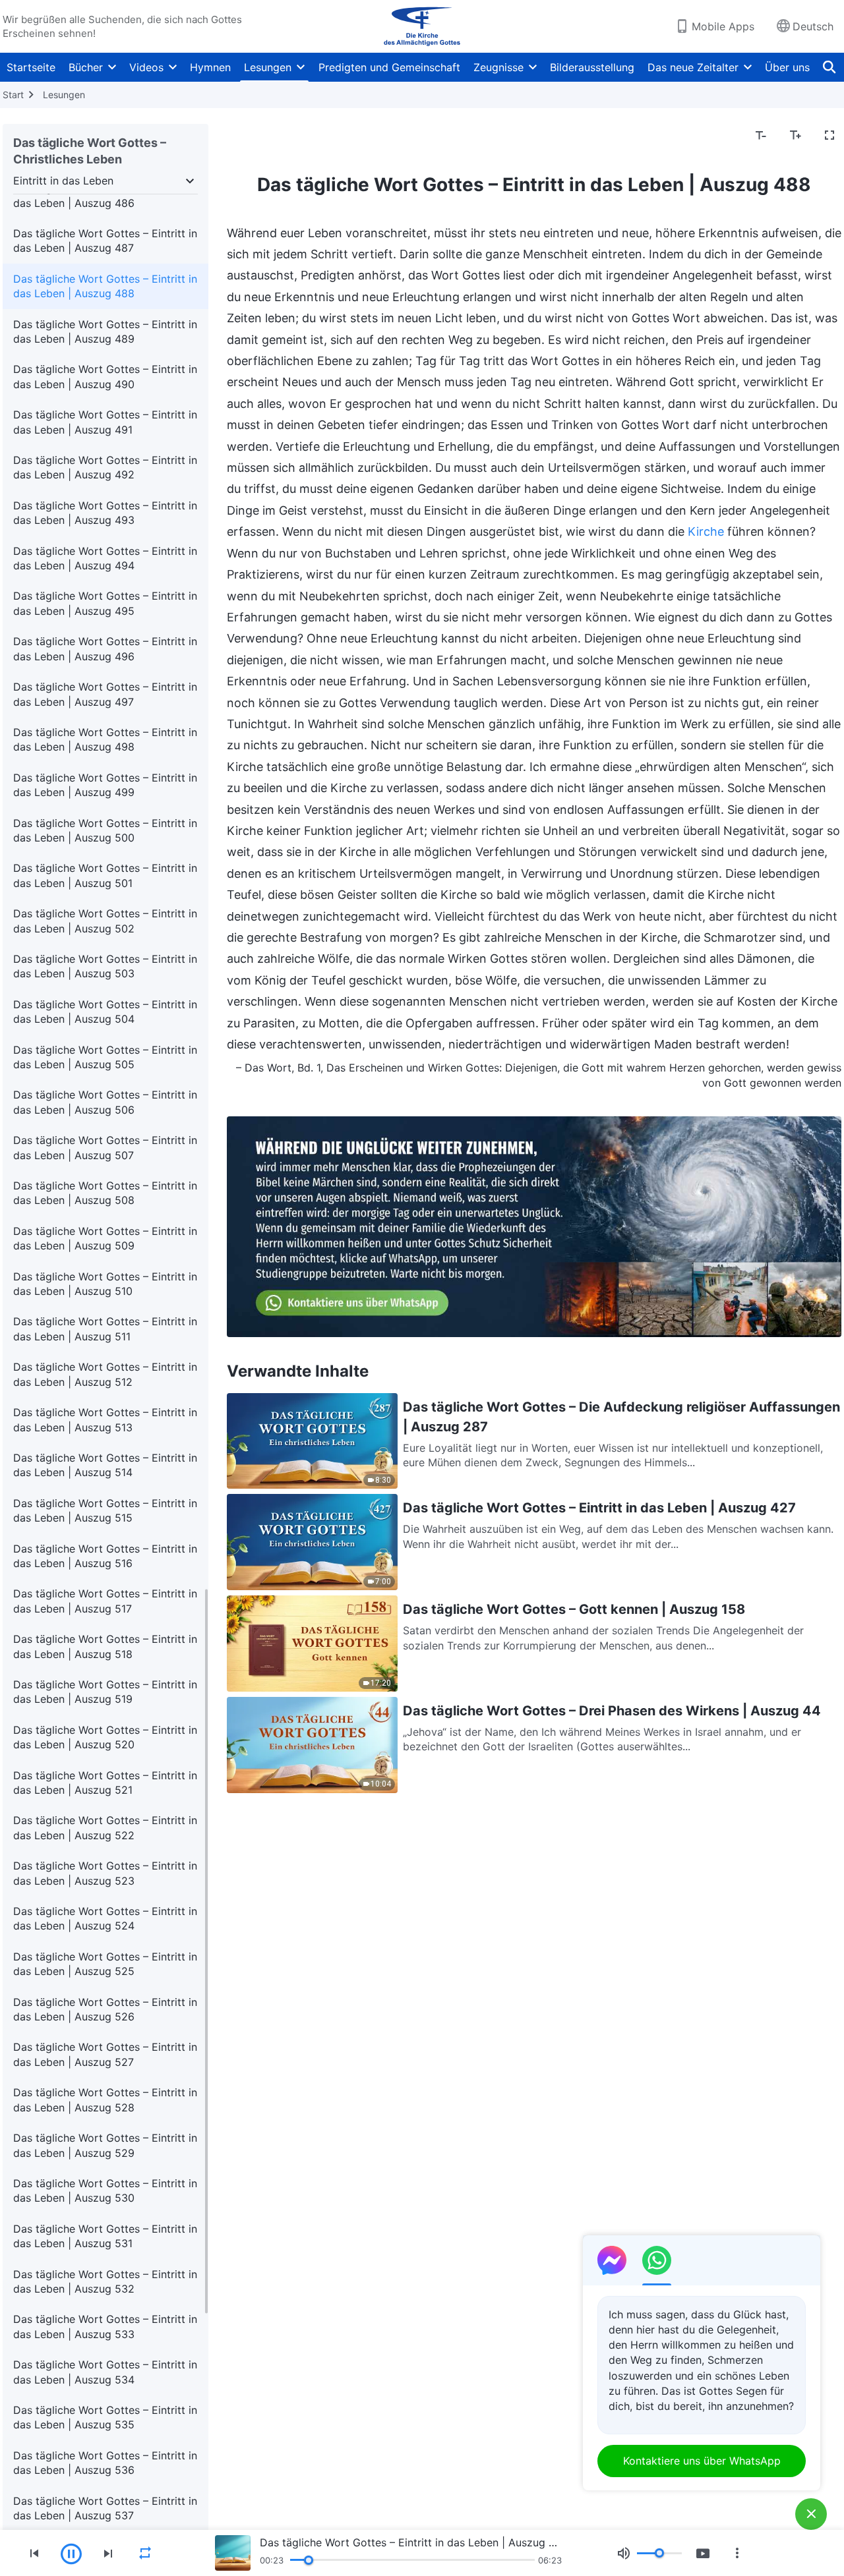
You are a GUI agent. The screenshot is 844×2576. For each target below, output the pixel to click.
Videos (146, 67)
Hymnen (210, 67)
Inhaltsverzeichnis (279, 136)
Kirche (706, 531)
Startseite (31, 67)
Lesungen (268, 67)
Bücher (86, 67)
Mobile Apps (723, 26)
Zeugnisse (498, 67)
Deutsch (813, 26)
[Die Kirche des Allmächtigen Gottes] (422, 26)
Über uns (787, 67)
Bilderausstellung (592, 67)
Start (13, 95)
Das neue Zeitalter (693, 67)
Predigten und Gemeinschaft (389, 67)
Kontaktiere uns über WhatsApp (702, 2461)
